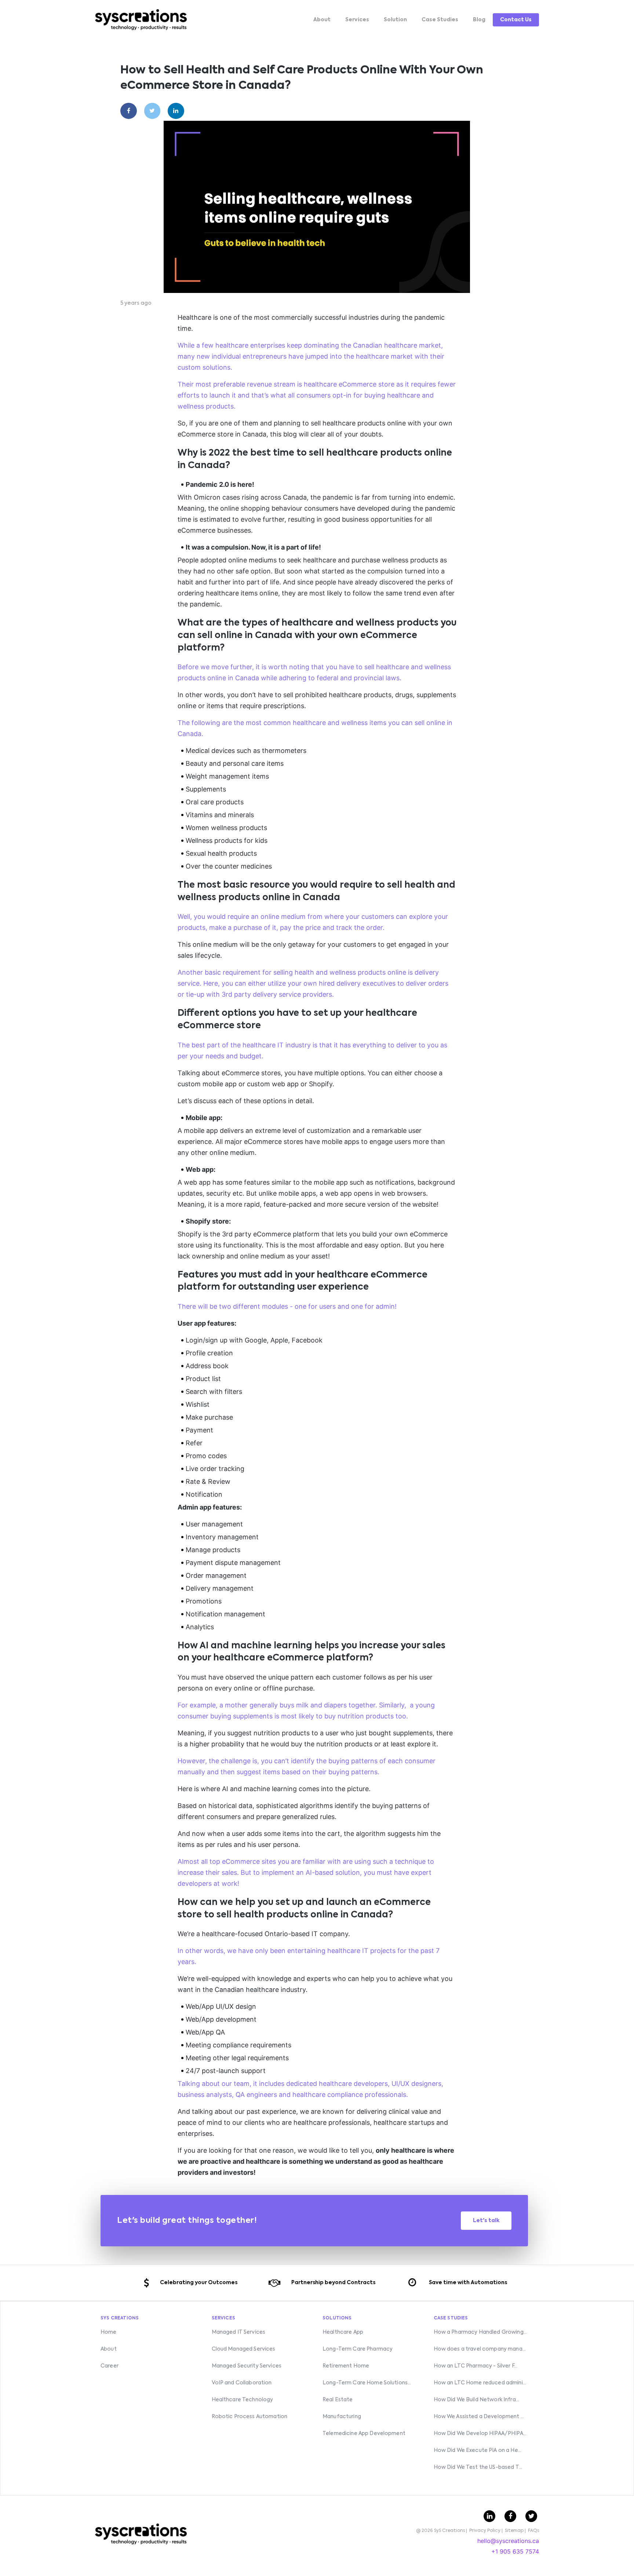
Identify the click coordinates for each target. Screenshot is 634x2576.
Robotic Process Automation (250, 2417)
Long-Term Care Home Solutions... (367, 2383)
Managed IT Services (239, 2332)
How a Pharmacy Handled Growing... (480, 2332)
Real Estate (338, 2400)
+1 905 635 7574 (515, 2551)
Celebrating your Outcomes (199, 2283)
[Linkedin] (176, 111)
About (322, 20)
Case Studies (440, 20)
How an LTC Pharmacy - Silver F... (476, 2366)
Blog (479, 20)
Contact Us (516, 20)
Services (357, 20)
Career (110, 2366)
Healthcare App (343, 2332)
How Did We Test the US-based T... (478, 2467)
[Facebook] (129, 111)
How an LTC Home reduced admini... (480, 2383)
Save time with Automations (468, 2283)
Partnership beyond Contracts (333, 2283)
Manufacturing (342, 2417)
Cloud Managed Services (244, 2349)
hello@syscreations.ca (508, 2541)
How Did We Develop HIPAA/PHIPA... (480, 2434)
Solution (395, 20)
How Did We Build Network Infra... (477, 2400)
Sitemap (514, 2531)
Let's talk (486, 2221)
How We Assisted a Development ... (479, 2417)
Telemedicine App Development (364, 2434)
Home (109, 2332)
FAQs (533, 2531)
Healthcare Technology (243, 2400)
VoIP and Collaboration (242, 2383)
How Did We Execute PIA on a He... (478, 2450)
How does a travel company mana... (480, 2349)
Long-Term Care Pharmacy (358, 2349)
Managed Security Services (247, 2366)
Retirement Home (346, 2366)
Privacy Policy (485, 2531)
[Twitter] (152, 111)
